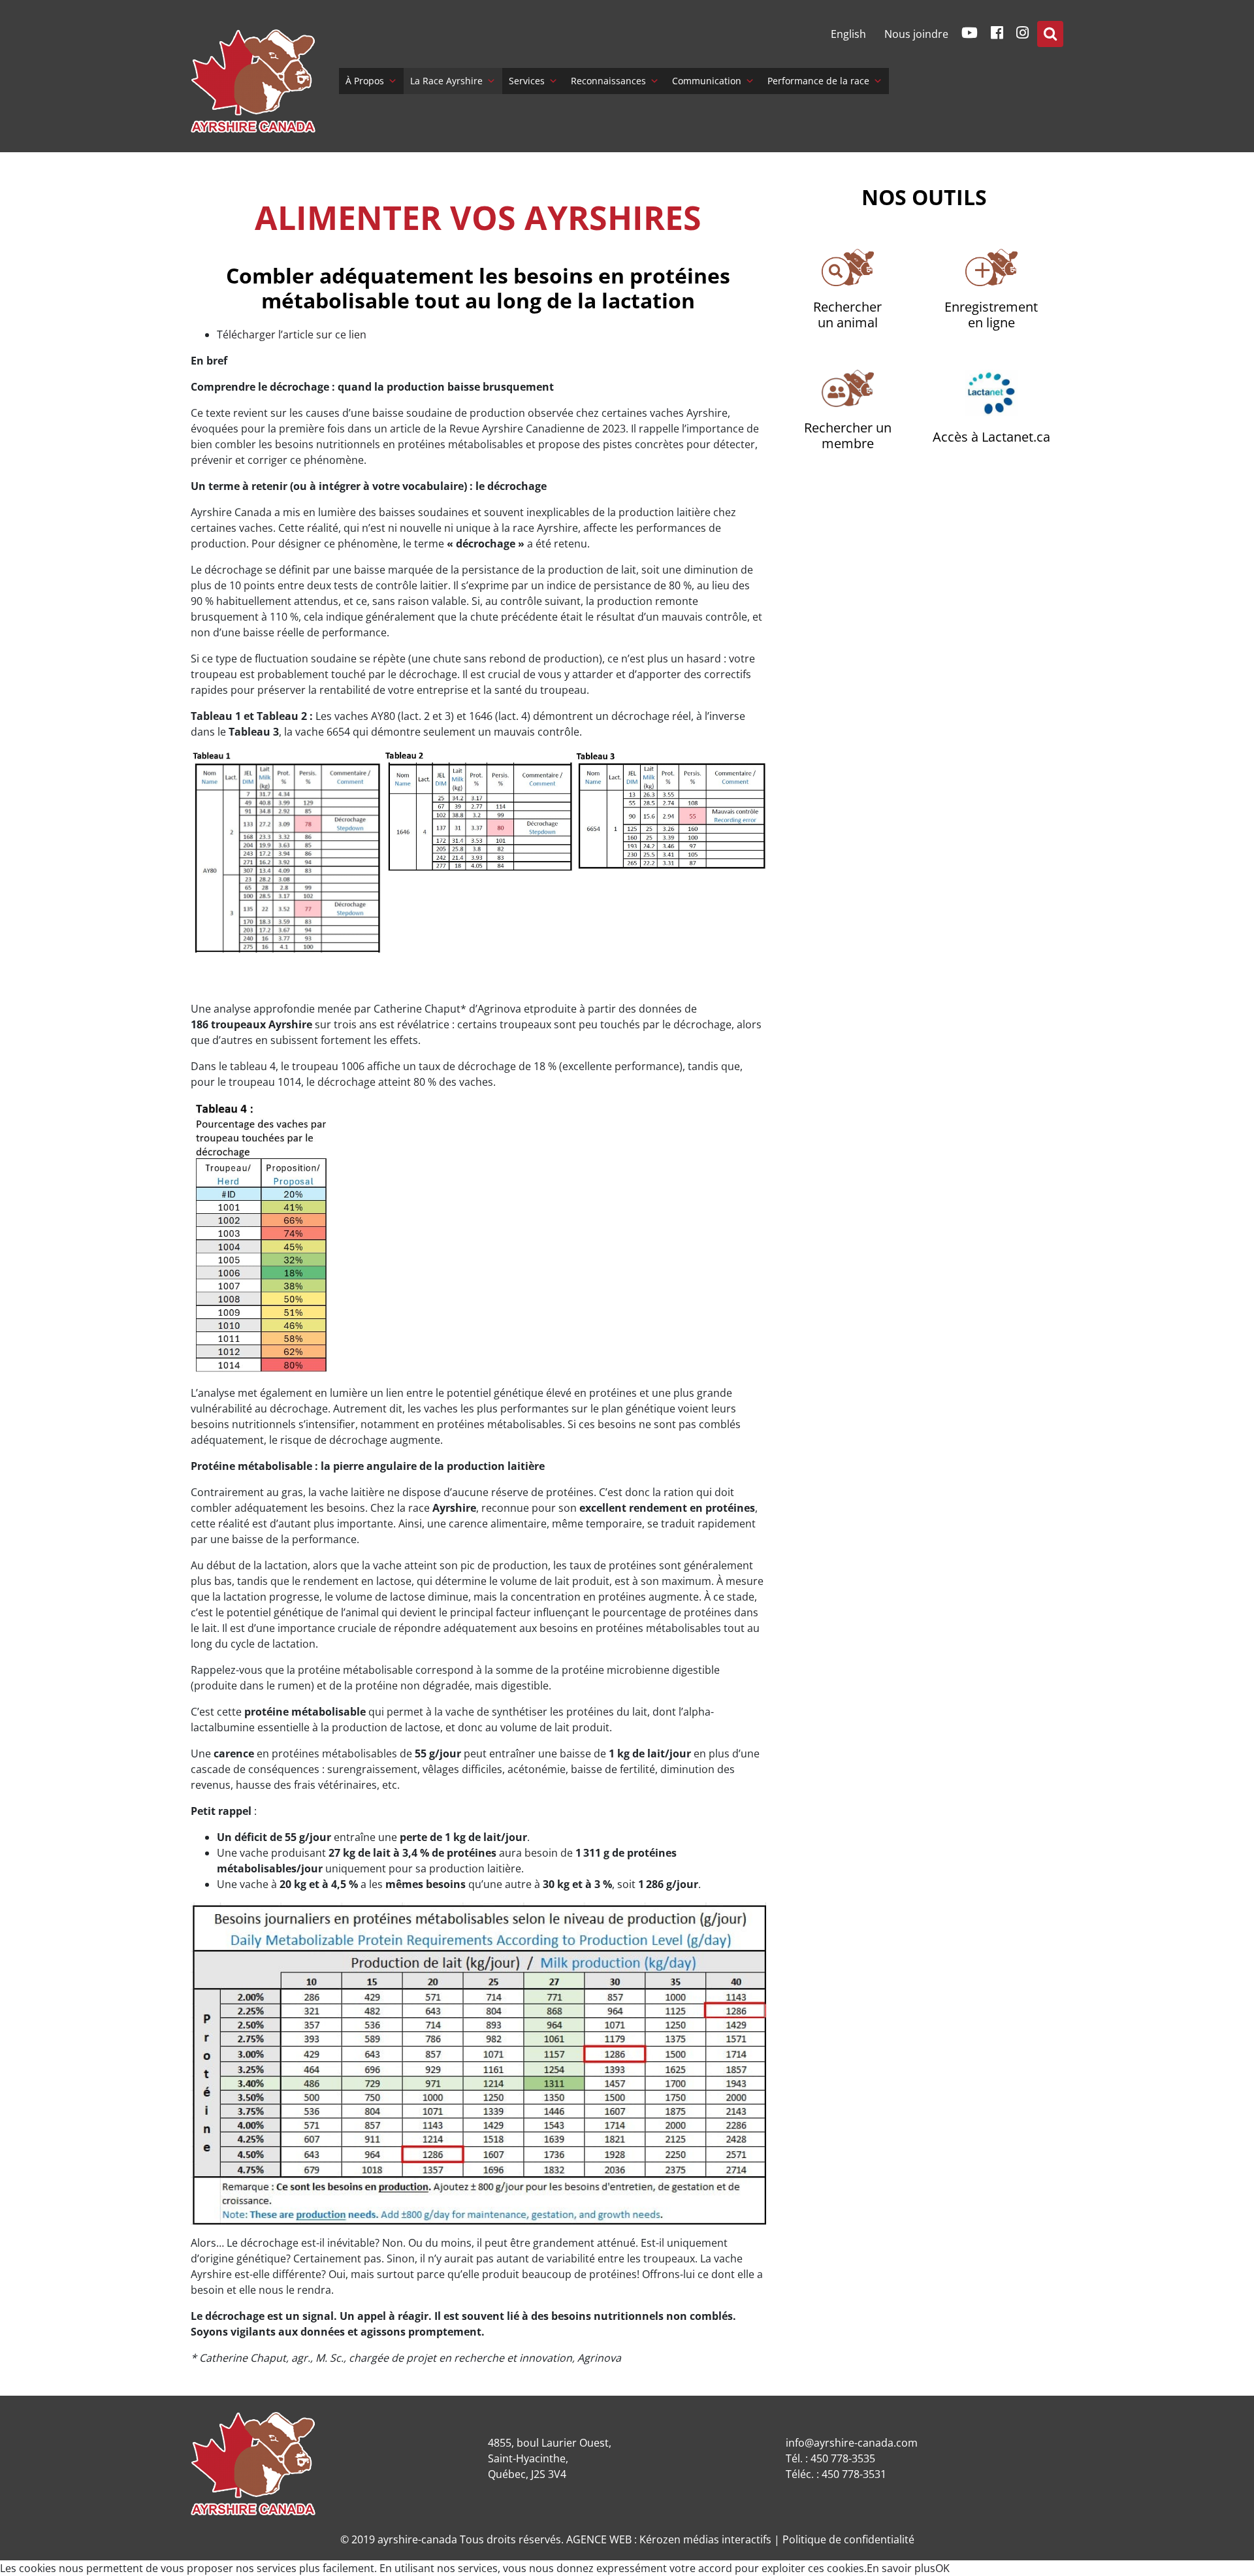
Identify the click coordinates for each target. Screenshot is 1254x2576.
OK (942, 2568)
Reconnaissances (608, 81)
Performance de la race (818, 81)
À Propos (365, 81)
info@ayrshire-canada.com (852, 2443)
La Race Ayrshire (446, 81)
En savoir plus (901, 2568)
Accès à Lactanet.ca (991, 437)
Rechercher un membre (848, 435)
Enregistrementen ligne (991, 315)
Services (527, 81)
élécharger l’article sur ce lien (295, 334)
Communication (707, 81)
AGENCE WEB (599, 2539)
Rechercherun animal (847, 315)
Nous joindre (916, 34)
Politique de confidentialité (848, 2539)
